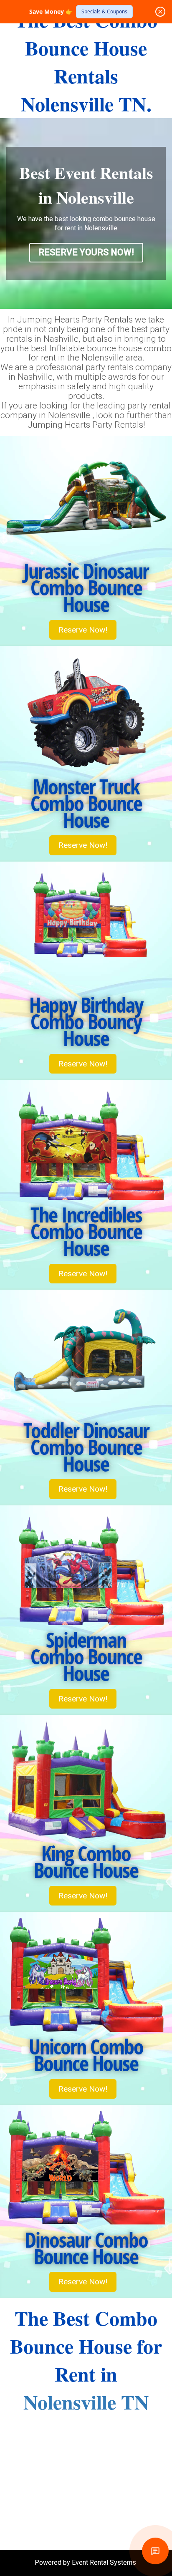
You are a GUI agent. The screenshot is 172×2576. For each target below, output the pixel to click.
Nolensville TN (86, 2402)
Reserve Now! (83, 630)
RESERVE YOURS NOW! (86, 252)
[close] (160, 12)
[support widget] (155, 2551)
